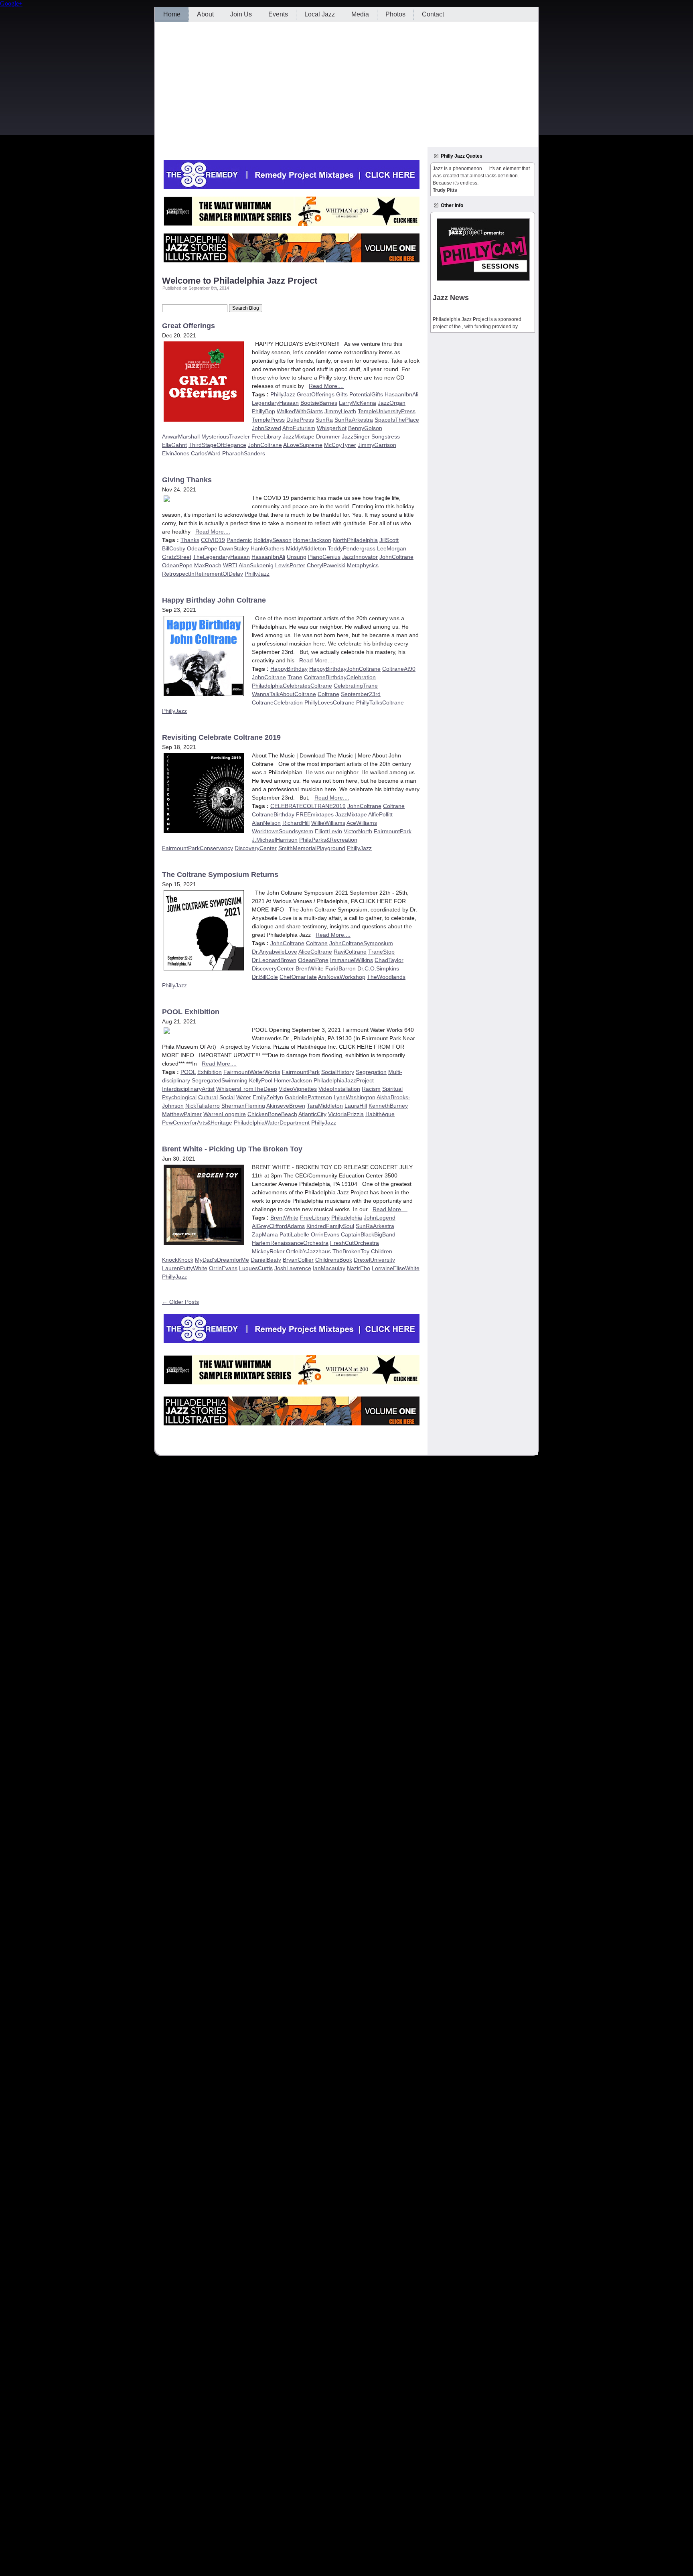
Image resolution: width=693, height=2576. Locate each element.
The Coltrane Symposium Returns (220, 875)
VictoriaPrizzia (346, 1114)
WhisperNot (332, 428)
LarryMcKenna (358, 403)
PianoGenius (324, 557)
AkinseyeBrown (286, 1106)
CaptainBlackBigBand (368, 1234)
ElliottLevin (328, 831)
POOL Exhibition (191, 1012)
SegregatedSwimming (220, 1080)
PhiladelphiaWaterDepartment (272, 1123)
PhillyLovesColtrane (329, 702)
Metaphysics (363, 565)
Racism (371, 1089)
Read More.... (326, 386)
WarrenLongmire (225, 1114)
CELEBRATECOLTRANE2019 (308, 806)
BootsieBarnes (319, 403)
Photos (395, 14)
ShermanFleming (243, 1106)
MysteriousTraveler (226, 436)
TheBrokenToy (351, 1251)
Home (172, 14)
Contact (433, 14)
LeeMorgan (392, 548)
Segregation (371, 1072)
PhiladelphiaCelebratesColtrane (292, 686)
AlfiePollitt (380, 814)
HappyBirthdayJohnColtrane (345, 669)
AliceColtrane (315, 952)
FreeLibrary (266, 436)
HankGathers (267, 548)
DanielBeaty (266, 1260)
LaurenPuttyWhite (185, 1268)
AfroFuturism (299, 428)
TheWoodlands (386, 977)
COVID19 (213, 540)
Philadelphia (347, 1218)
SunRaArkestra (354, 420)
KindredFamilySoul (330, 1226)
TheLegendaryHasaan (221, 557)
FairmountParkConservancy (198, 848)
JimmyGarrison (377, 445)
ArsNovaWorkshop (342, 977)
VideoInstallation (339, 1089)
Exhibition (210, 1072)
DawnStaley (234, 548)
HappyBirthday (289, 669)
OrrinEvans (325, 1234)
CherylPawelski (326, 565)
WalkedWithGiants (300, 411)
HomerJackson (312, 540)
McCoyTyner (340, 445)
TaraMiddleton (325, 1106)
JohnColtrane (265, 445)
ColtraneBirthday (273, 814)
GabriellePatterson (308, 1097)
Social (227, 1097)
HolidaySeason (273, 540)
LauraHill (356, 1106)
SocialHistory (338, 1072)
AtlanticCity (312, 1114)
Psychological (179, 1097)
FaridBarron (340, 968)
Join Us (241, 14)
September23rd (361, 694)
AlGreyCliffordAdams (278, 1226)
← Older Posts (180, 1302)
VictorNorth (358, 831)
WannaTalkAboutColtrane (284, 694)
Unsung (297, 557)
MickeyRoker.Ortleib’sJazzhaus (291, 1251)
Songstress (386, 436)
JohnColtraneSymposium (361, 943)
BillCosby (174, 548)
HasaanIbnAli (401, 394)
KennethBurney (388, 1106)
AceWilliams (362, 823)
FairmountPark (393, 831)
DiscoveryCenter (256, 848)
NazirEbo (359, 1268)
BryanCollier (298, 1260)
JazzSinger (356, 436)
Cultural (208, 1097)
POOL (188, 1072)
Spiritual (392, 1089)
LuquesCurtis (256, 1268)
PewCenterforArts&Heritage (197, 1123)
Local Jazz (320, 14)
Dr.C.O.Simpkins (378, 968)
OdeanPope (202, 548)
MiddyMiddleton (306, 548)
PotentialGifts (366, 394)
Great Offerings (188, 326)
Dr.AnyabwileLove (275, 952)
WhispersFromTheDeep (247, 1089)
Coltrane (328, 694)
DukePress (300, 420)
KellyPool (261, 1080)
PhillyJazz (283, 394)
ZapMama (265, 1234)
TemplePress (268, 420)
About (205, 14)
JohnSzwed (266, 428)
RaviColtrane (350, 952)
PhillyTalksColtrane (380, 702)
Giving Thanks (187, 480)
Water (244, 1097)
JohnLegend (380, 1218)
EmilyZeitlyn (268, 1097)
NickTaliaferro (203, 1106)
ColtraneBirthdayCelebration (340, 677)
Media (360, 14)
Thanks (190, 540)
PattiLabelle (294, 1234)
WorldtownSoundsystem (283, 831)
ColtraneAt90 (399, 669)
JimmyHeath (340, 411)
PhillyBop (263, 411)
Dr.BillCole (265, 977)
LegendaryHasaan (275, 403)
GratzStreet (177, 557)
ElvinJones (176, 453)
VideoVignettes (298, 1089)
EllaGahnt (174, 445)
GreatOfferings (316, 394)
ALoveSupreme (303, 445)
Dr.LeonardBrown (274, 960)
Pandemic (239, 540)
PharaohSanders (244, 453)
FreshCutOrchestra (355, 1243)
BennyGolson (365, 428)
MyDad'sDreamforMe (222, 1260)
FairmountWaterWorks (252, 1072)
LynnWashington (355, 1097)
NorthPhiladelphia (355, 540)
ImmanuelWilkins (352, 960)
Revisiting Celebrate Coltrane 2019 (221, 737)
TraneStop (381, 952)
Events (278, 14)
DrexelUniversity (374, 1260)
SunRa (324, 420)
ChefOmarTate (298, 977)
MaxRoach (208, 565)
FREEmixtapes (315, 814)
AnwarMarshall (181, 436)
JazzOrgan (392, 403)
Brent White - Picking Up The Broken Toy (232, 1149)
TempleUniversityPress (387, 411)
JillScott (389, 540)
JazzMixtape (299, 436)
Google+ (11, 3)
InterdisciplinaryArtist (188, 1089)
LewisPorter (290, 565)
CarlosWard (206, 453)
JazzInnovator (360, 557)
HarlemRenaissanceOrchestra (290, 1243)
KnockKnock (178, 1260)
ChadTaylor (389, 960)
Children (382, 1251)
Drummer (328, 436)
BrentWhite (310, 968)
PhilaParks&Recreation (328, 840)
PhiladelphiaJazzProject (344, 1080)
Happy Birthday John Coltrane (214, 600)
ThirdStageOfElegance (217, 445)
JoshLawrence (293, 1268)
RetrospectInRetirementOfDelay (203, 574)
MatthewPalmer (182, 1114)
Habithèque (380, 1114)
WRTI (230, 565)
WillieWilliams (328, 823)
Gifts (342, 394)
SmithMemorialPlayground (312, 848)
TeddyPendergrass (352, 548)
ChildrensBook (334, 1260)
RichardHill (296, 823)
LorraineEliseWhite (396, 1268)
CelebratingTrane (356, 686)
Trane (295, 677)
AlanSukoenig (256, 565)
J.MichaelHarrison (275, 840)
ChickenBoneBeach (272, 1114)
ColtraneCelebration (277, 702)
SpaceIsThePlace (397, 420)
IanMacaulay (329, 1268)
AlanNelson (266, 823)
